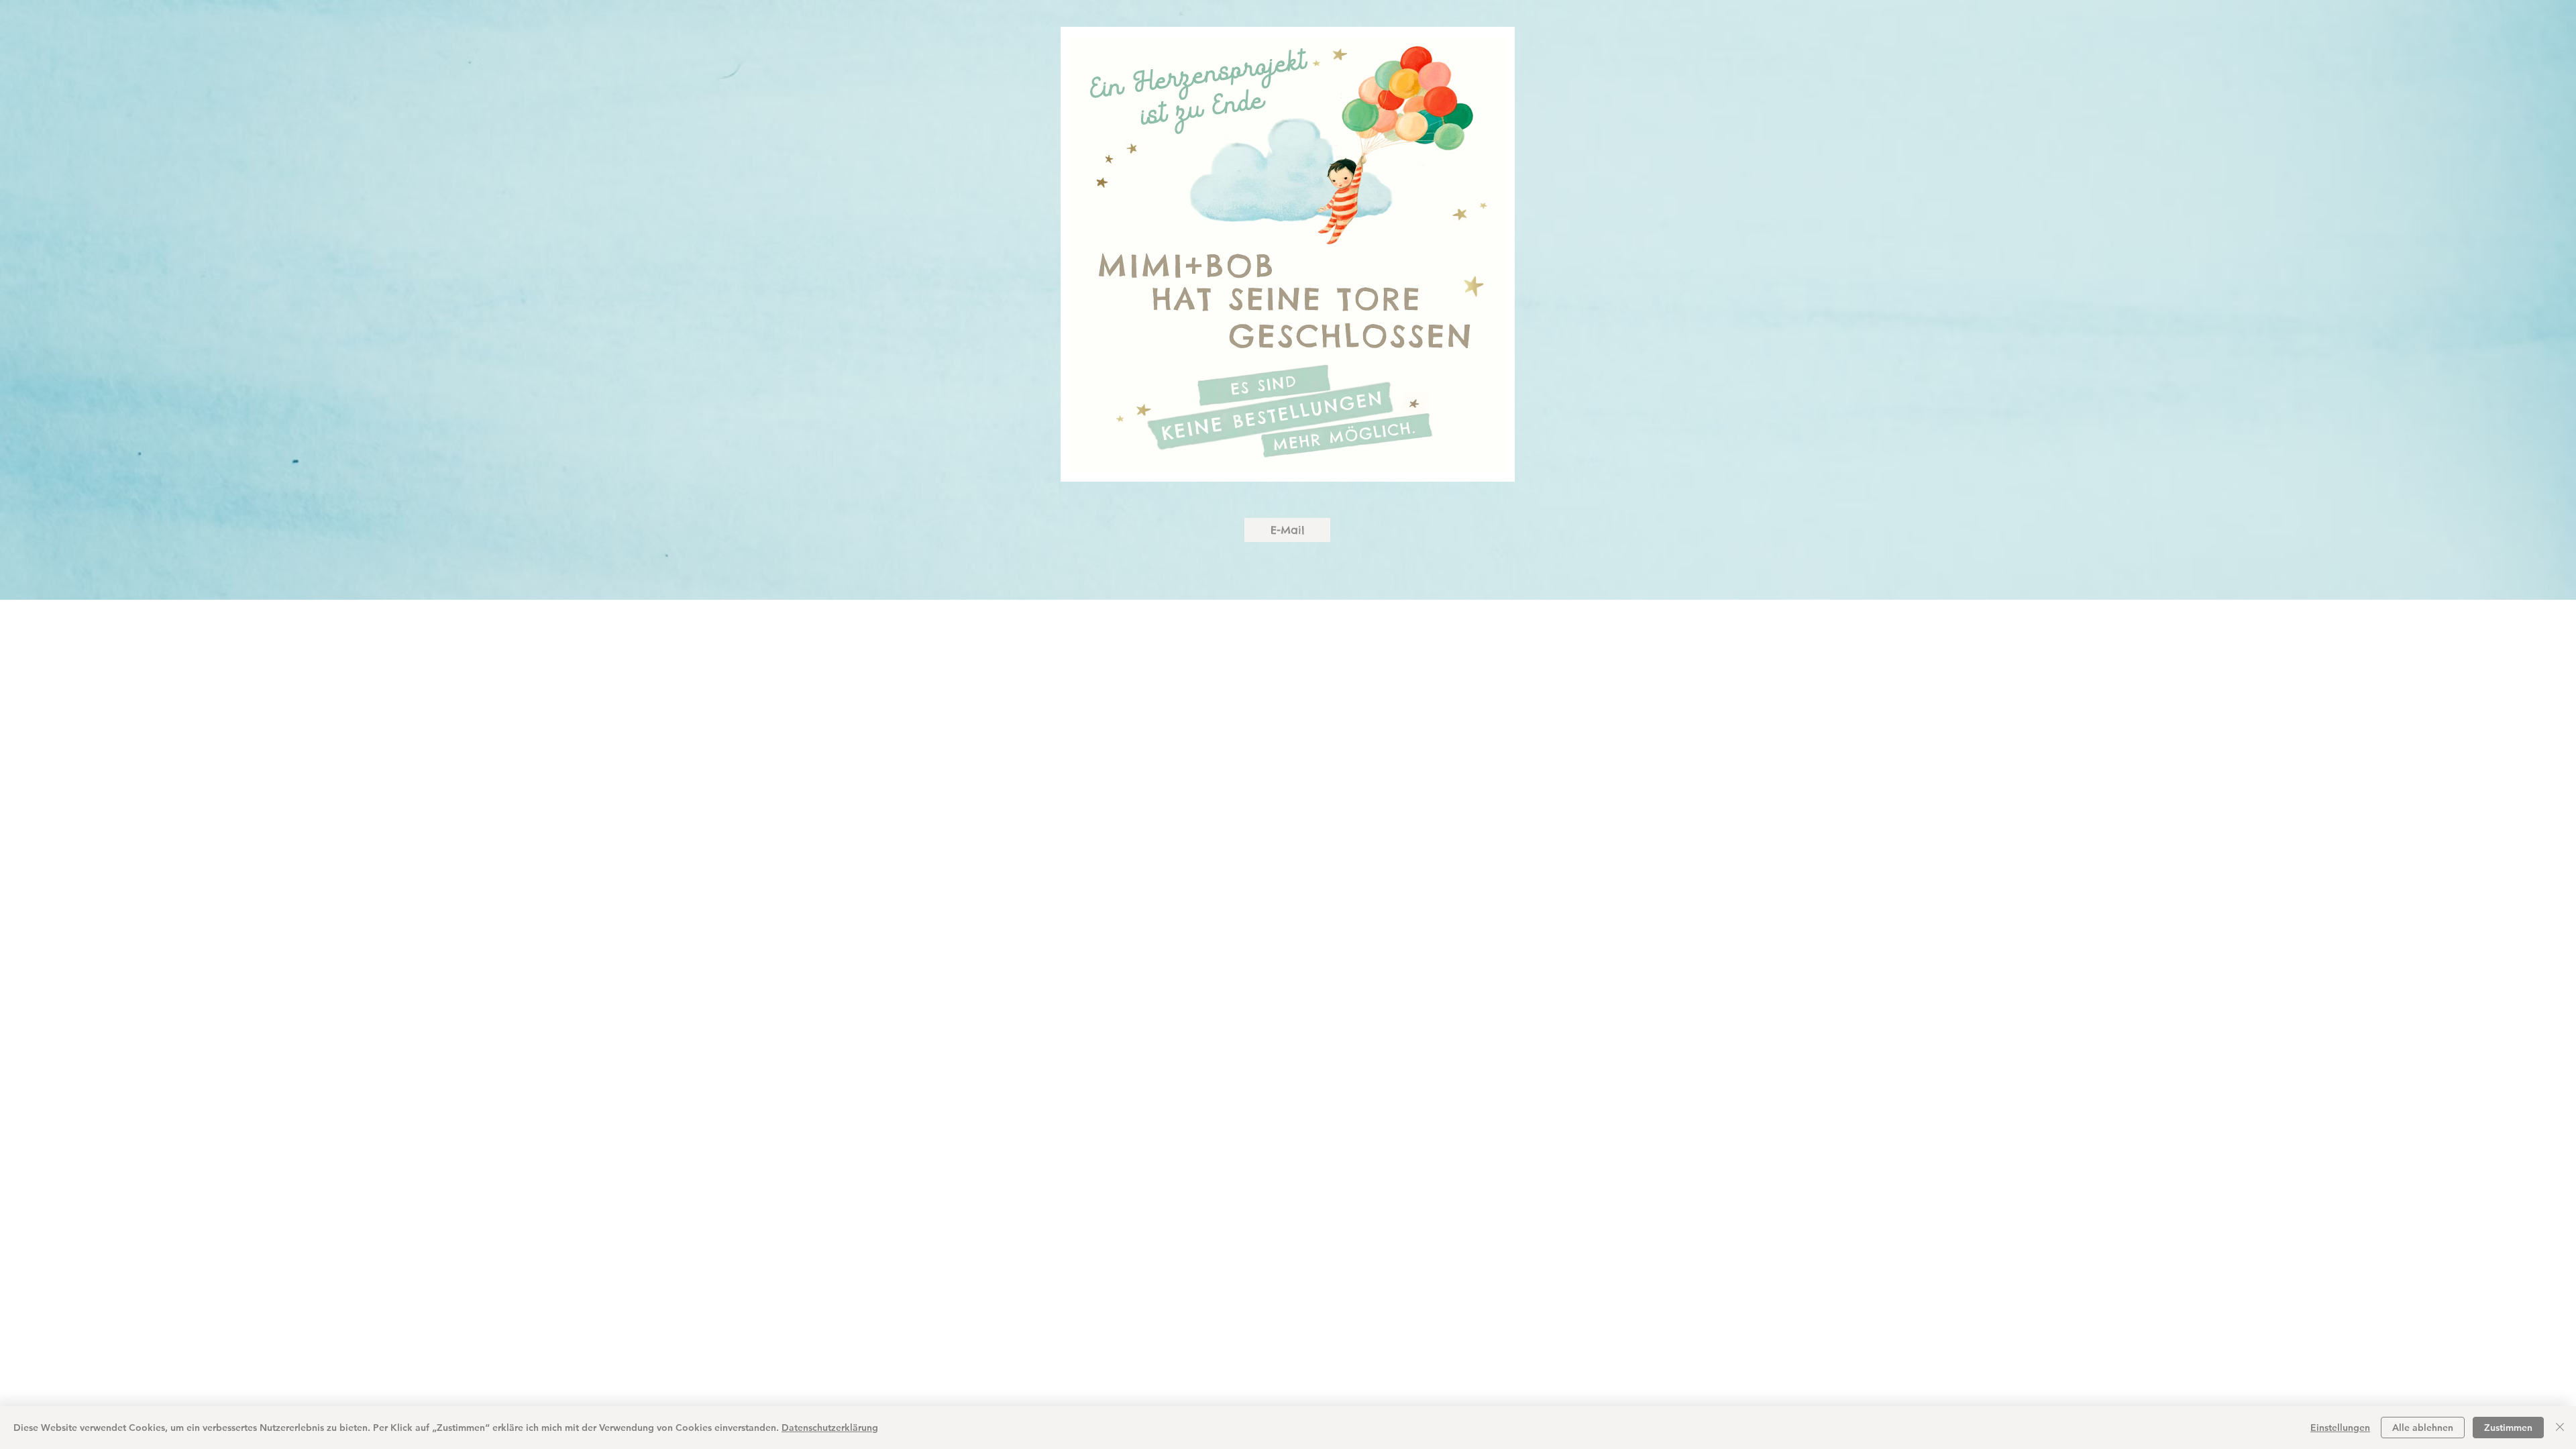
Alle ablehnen (2423, 1428)
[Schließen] (2560, 1428)
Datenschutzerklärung (830, 1428)
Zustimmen (2508, 1428)
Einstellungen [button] (2340, 1428)
